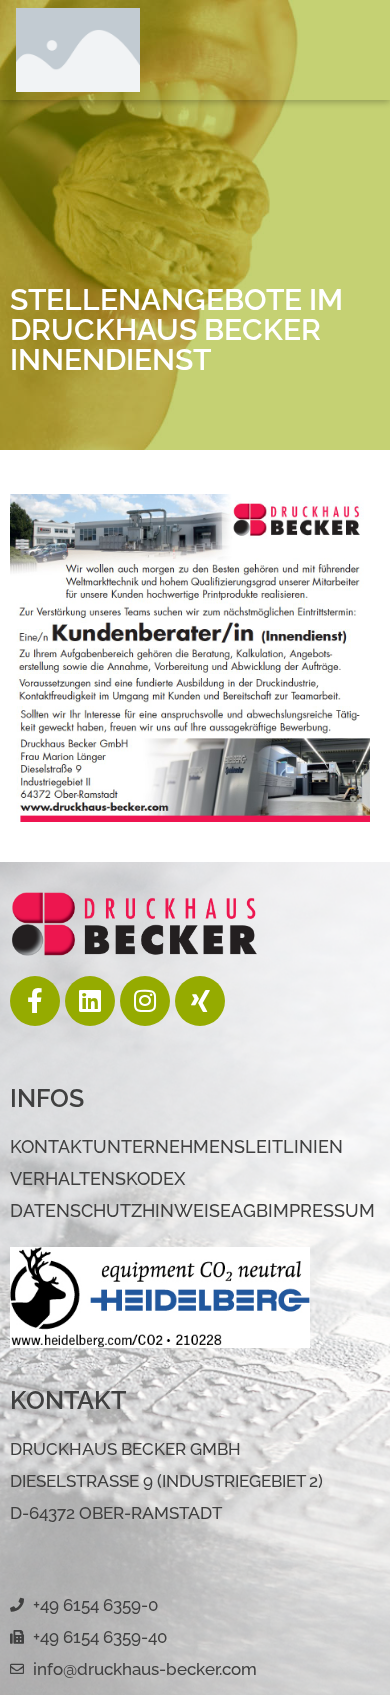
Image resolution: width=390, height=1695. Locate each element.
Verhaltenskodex (97, 1178)
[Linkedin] (90, 1001)
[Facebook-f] (35, 1001)
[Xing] (200, 1001)
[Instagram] (145, 1001)
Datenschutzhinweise (120, 1210)
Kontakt (51, 1146)
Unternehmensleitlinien (218, 1146)
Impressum (321, 1210)
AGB (249, 1210)
